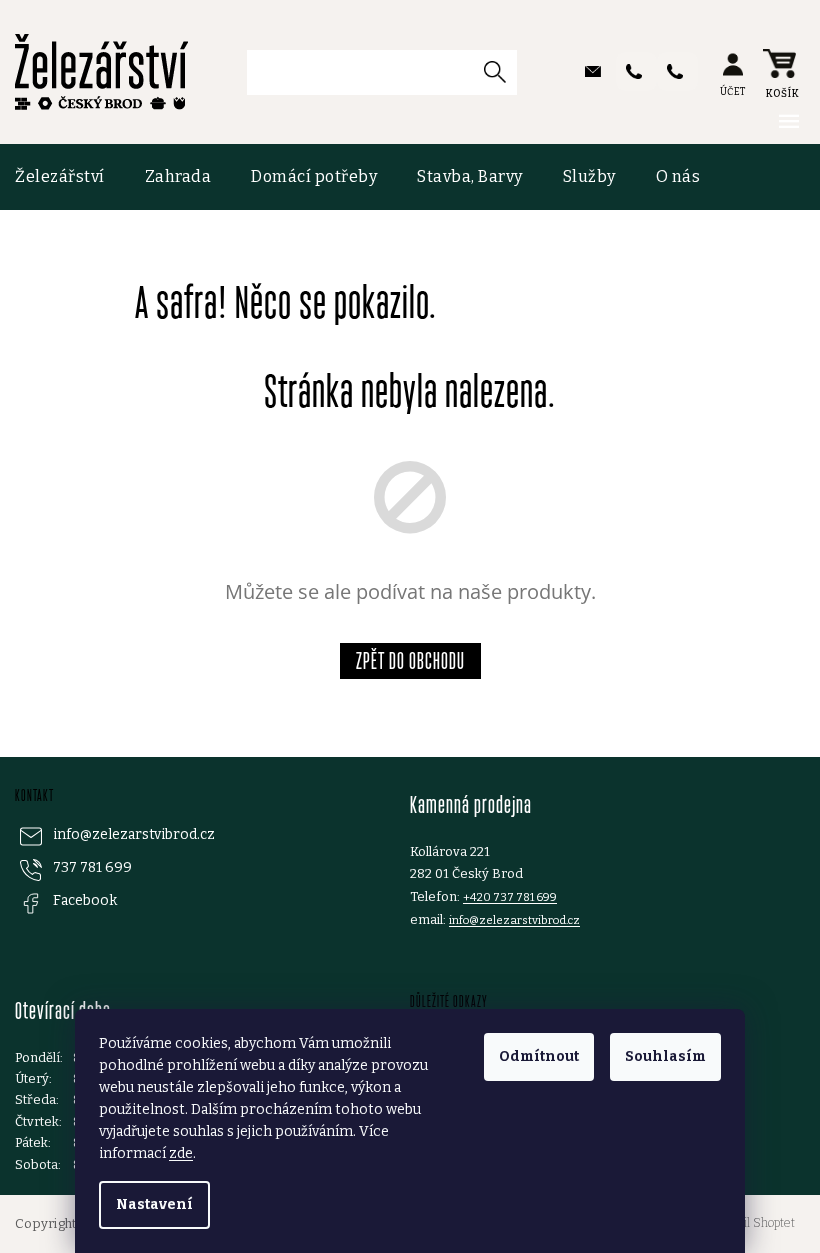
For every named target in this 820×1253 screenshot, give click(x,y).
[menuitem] (70, 177)
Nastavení (154, 1204)
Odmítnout (539, 1056)
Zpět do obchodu (410, 660)
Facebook (85, 900)
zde (181, 1153)
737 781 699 (92, 867)
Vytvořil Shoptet (752, 1223)
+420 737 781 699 (510, 897)
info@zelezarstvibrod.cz (134, 834)
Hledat (502, 71)
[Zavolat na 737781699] (636, 71)
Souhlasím (665, 1056)
